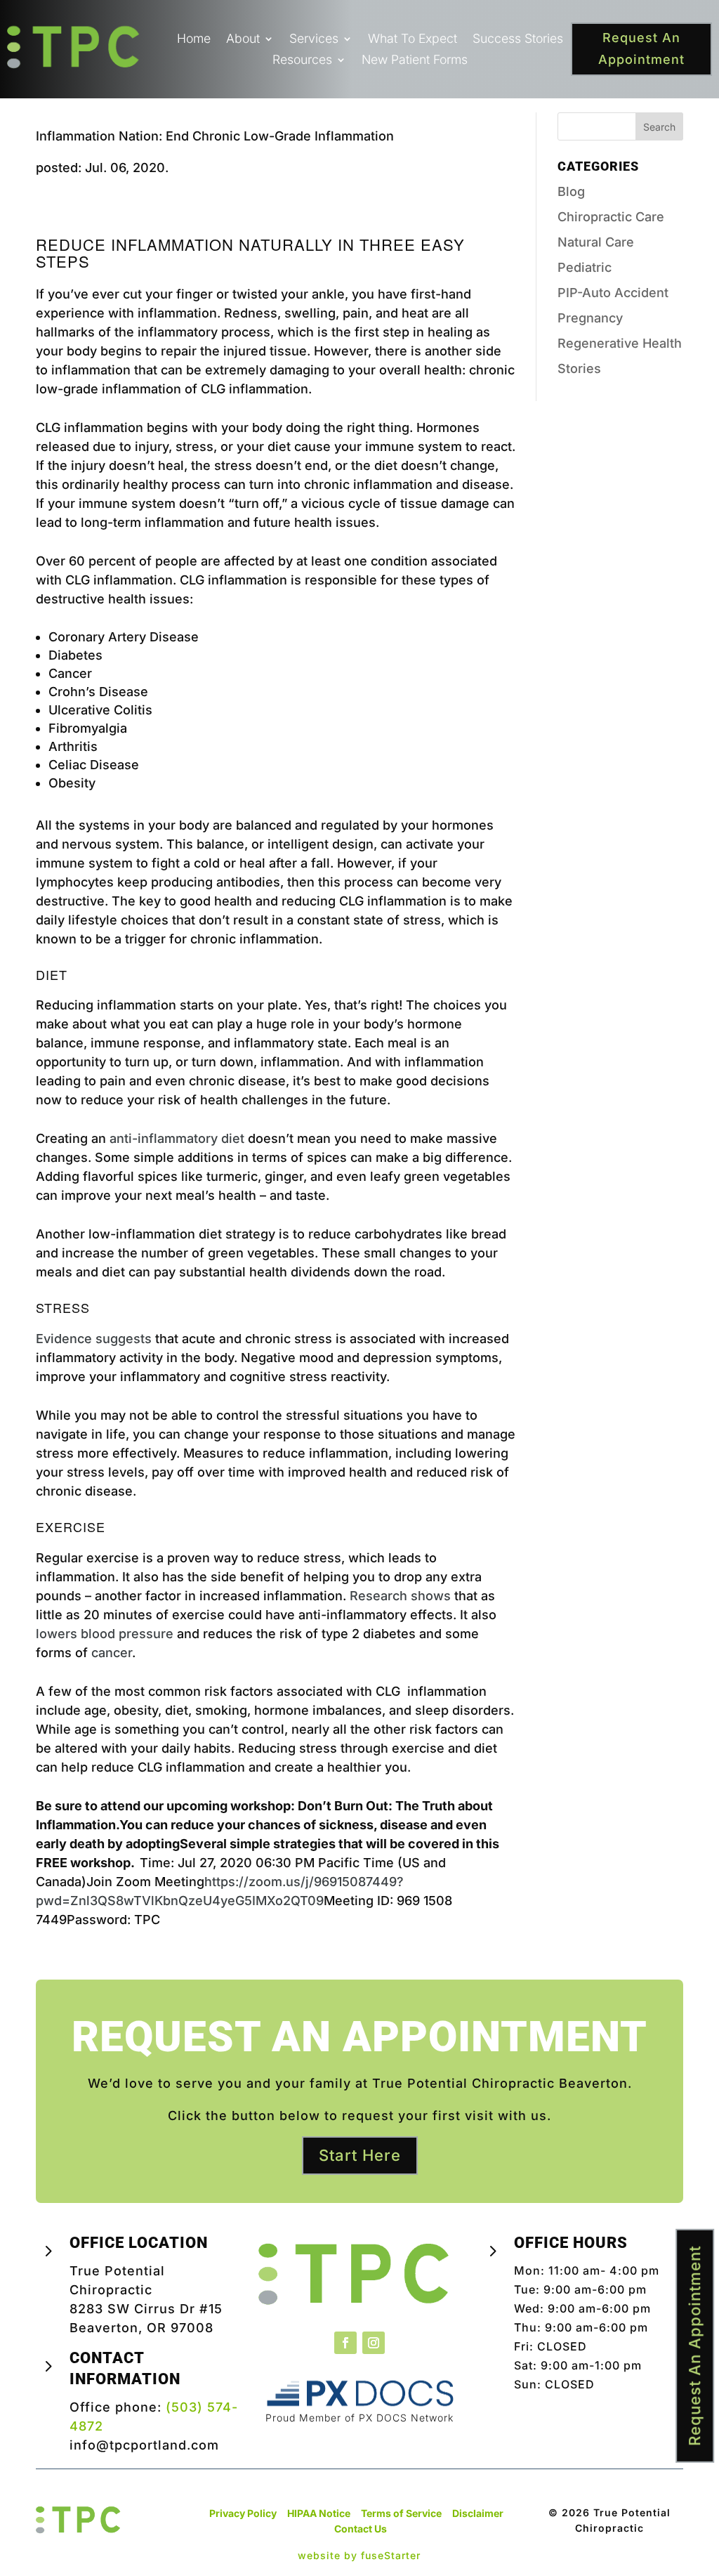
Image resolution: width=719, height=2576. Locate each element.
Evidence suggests (94, 1339)
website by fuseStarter (359, 2555)
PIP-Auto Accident (613, 293)
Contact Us (361, 2529)
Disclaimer (478, 2513)
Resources (302, 61)
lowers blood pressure (105, 1634)
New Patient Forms (415, 61)
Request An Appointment (641, 48)
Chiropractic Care (611, 217)
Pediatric (585, 267)
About (243, 40)
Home (194, 40)
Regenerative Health (620, 343)
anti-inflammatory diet (177, 1138)
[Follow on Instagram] (374, 2343)
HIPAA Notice (319, 2513)
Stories (579, 368)
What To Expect (413, 40)
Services (314, 40)
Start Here (360, 2155)
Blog (571, 191)
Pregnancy (590, 318)
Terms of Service (401, 2513)
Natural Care (596, 242)
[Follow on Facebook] (345, 2343)
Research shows (400, 1596)
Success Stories (518, 40)
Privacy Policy (243, 2513)
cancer (112, 1653)
